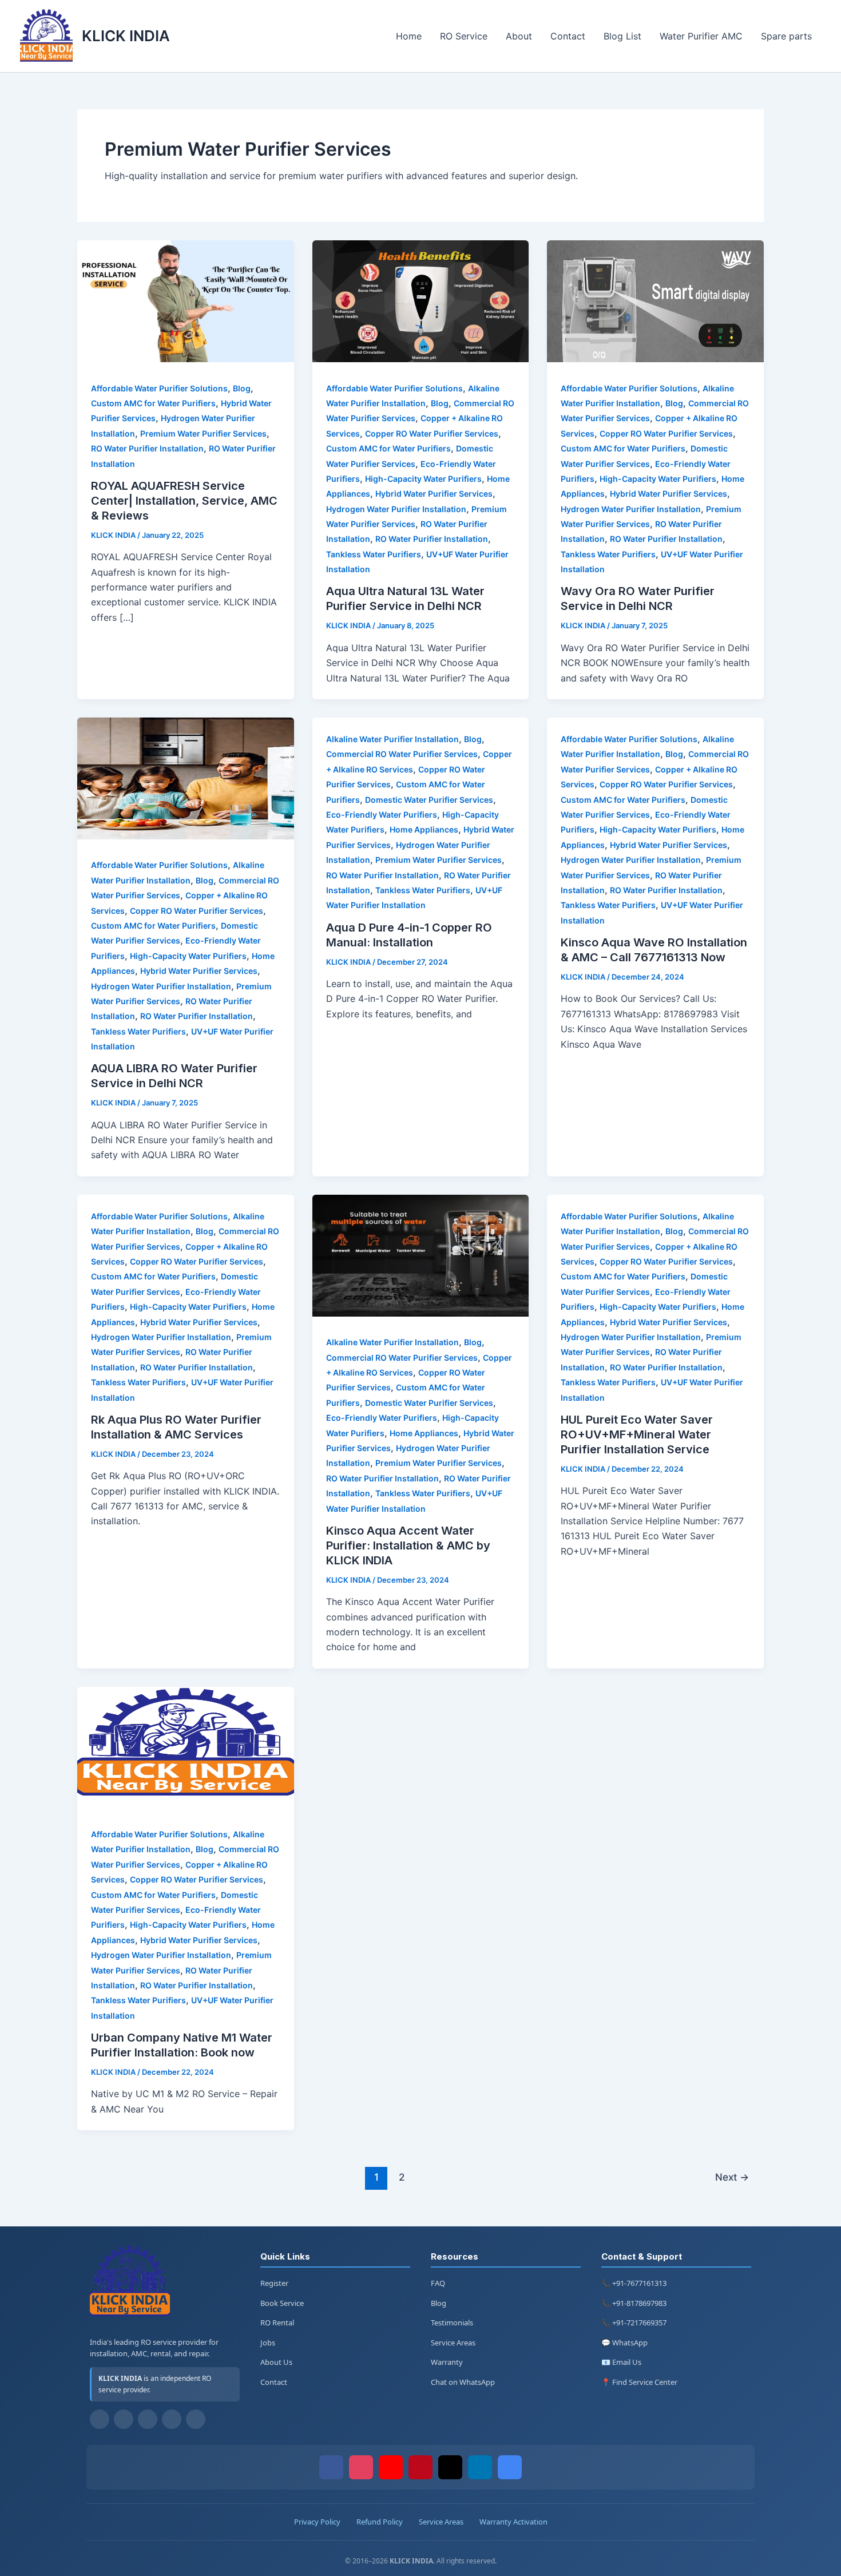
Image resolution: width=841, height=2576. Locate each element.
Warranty (447, 2362)
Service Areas (453, 2343)
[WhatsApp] (172, 2419)
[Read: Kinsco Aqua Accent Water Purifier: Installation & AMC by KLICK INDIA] (421, 1313)
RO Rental (277, 2323)
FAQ (438, 2283)
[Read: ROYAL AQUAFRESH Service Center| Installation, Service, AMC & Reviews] (186, 359)
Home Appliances (424, 829)
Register (274, 2283)
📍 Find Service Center (639, 2382)
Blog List (622, 36)
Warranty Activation (513, 2522)
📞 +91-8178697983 (634, 2303)
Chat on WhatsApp (463, 2382)
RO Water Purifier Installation (147, 448)
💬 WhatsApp (624, 2343)
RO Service (464, 36)
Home (409, 36)
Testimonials (452, 2323)
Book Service (282, 2303)
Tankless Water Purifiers (374, 554)
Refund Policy (380, 2522)
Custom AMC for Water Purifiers (153, 403)
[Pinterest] (420, 2467)
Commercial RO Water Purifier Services (402, 754)
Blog (242, 388)
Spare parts (786, 36)
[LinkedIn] (480, 2467)
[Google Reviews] (510, 2467)
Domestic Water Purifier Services (429, 800)
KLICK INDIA (126, 36)
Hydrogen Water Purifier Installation (396, 509)
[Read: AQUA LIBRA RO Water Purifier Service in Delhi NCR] (186, 836)
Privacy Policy (317, 2522)
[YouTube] (148, 2419)
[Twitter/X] (450, 2467)
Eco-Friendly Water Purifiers (382, 815)
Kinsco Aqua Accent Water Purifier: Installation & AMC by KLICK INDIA (408, 1545)
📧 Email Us (621, 2362)
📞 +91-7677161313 (634, 2283)
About (519, 36)
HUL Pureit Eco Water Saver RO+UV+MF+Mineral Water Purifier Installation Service (637, 1434)
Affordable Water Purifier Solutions (159, 388)
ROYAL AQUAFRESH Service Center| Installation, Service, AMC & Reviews (184, 501)
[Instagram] (124, 2419)
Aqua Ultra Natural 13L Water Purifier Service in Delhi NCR (405, 599)
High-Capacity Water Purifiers (423, 479)
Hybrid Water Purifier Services (434, 494)
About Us (276, 2362)
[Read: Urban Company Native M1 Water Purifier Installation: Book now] (186, 1805)
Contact (568, 36)
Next (732, 2177)
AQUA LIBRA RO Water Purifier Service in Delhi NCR (174, 1076)
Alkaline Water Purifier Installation (392, 739)
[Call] (196, 2419)
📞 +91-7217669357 (634, 2323)
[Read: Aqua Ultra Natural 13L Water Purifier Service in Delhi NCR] (421, 359)
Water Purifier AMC (701, 36)
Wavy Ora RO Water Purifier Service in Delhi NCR (638, 599)
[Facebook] (100, 2419)
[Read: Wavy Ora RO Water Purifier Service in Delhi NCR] (655, 359)
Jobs (268, 2343)
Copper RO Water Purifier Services (432, 433)
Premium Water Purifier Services (203, 433)
